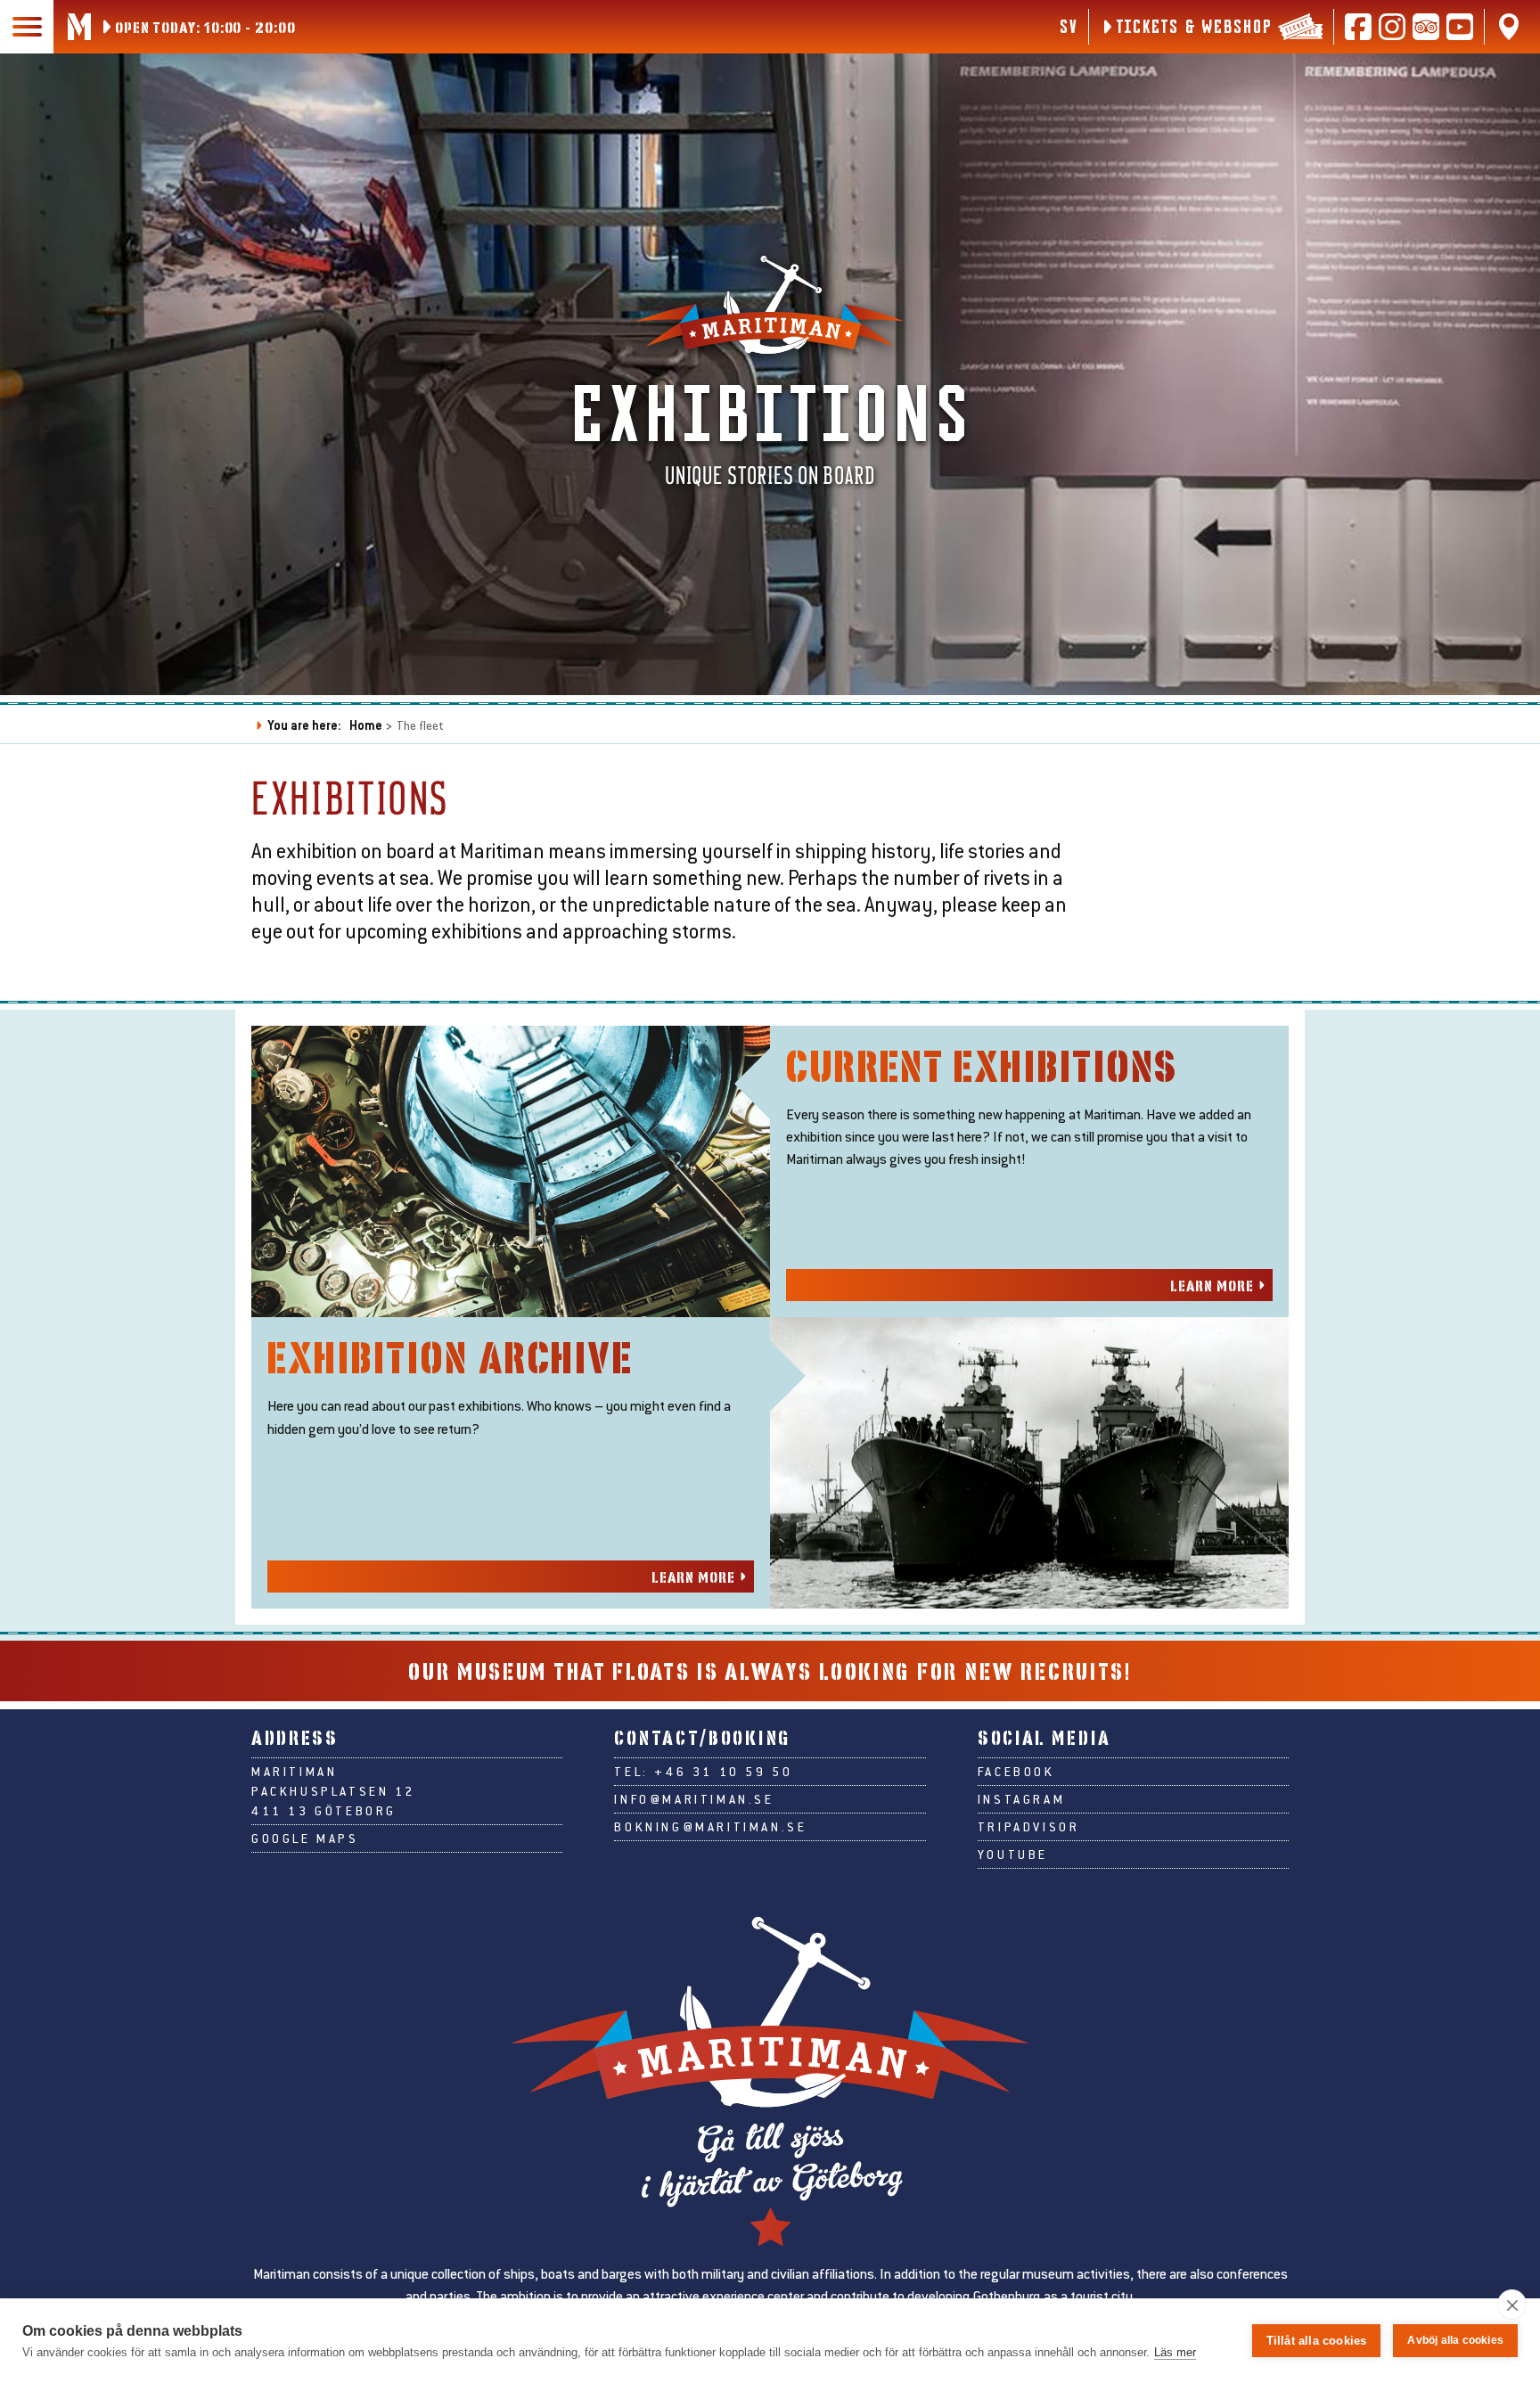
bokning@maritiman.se (710, 1827)
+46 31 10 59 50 (723, 1772)
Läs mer (1175, 2352)
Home (366, 725)
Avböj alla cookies (1455, 2340)
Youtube (1013, 1855)
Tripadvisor (1029, 1827)
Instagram (1021, 1799)
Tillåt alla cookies (1317, 2341)
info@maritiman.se (694, 1799)
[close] (1512, 2305)
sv (1068, 26)
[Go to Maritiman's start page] (79, 27)
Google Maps (305, 1838)
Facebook (1016, 1772)
